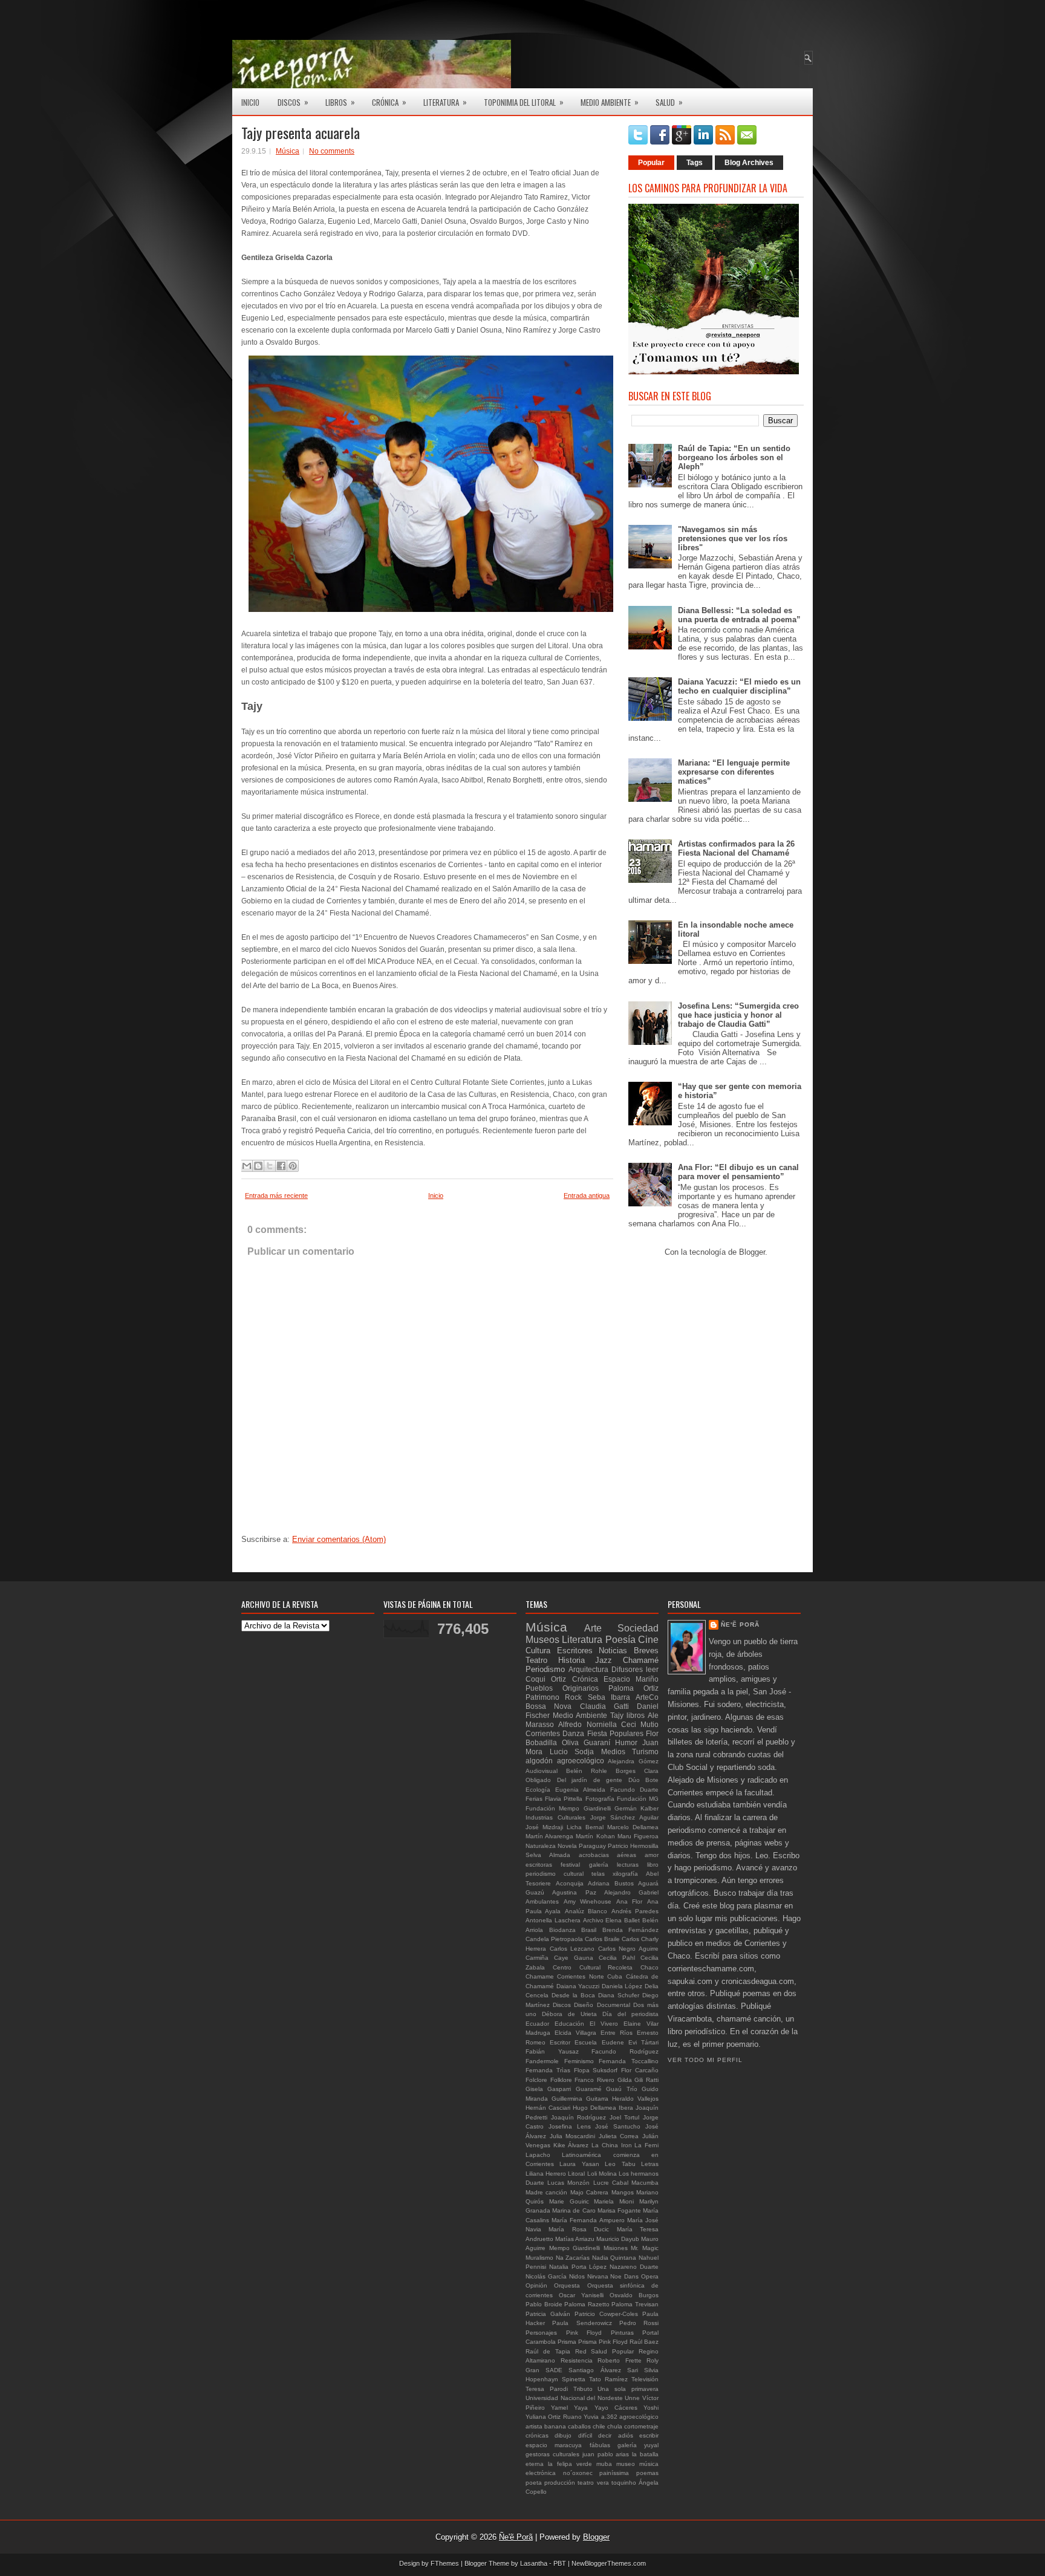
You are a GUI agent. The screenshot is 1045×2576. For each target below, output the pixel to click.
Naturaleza (541, 1846)
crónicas (537, 2435)
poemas (647, 2473)
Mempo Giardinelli (575, 2248)
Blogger (752, 1252)
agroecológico (639, 2417)
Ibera (626, 2108)
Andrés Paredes (635, 1911)
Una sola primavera (628, 2389)
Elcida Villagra (575, 2033)
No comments (332, 151)
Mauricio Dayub (618, 2239)
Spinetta (574, 2379)
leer (652, 1669)
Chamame (540, 1976)
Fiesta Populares (615, 1733)
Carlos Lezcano (572, 1949)
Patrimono (542, 1697)
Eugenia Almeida (580, 1790)
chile (599, 2426)
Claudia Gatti (604, 1706)
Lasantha (534, 2563)
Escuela (586, 2042)
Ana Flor (630, 1901)
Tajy (617, 1715)
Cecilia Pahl (617, 1958)
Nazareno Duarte (634, 2267)
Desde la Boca (573, 1995)
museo (626, 2464)
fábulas (600, 2445)
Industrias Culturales (555, 1817)
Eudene (613, 2042)
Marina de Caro (574, 2210)
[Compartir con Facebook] (281, 1166)
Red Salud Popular (605, 2351)
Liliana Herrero (546, 2174)
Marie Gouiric (569, 2201)
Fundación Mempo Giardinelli (568, 1808)
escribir (649, 2435)
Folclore (536, 2080)
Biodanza (562, 1930)
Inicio (250, 102)
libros (636, 1715)
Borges (626, 1771)
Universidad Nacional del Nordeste (574, 2398)
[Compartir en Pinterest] (293, 1166)
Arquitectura (588, 1669)
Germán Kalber (636, 1808)
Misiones (616, 2248)
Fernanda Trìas (548, 2070)
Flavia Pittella (564, 1799)
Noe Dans (624, 2276)
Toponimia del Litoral (524, 102)
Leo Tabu (620, 2164)
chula (615, 2426)
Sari (633, 2370)
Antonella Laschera (553, 1920)
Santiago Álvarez (594, 2370)
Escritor (560, 2042)
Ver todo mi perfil (705, 2060)
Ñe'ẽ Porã (740, 1625)
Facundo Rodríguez (625, 2051)
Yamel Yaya (569, 2408)
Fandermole (542, 2061)
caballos (579, 2426)
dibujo (563, 2435)
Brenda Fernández (631, 1930)
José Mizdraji (544, 1827)
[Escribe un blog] (258, 1166)
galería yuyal (638, 2445)
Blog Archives (749, 163)
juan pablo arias (606, 2454)
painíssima (614, 2473)
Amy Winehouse (588, 1901)
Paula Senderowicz (582, 2323)
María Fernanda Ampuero (588, 2220)
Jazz (604, 1660)
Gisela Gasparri (548, 2089)
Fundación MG (638, 1799)
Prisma (567, 2342)
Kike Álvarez (571, 2145)
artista (534, 2426)
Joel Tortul (625, 2117)
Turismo (645, 1751)
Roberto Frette (620, 2360)
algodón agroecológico (565, 1761)
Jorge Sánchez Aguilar (625, 1817)
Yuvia (591, 2417)
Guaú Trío (621, 2089)
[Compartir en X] (270, 1166)
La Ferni (646, 2145)
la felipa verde (570, 2464)
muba (604, 2464)
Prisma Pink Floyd (603, 2342)
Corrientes (543, 1733)
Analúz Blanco (586, 1911)
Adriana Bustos (611, 1883)
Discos (293, 102)
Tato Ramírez (608, 2379)
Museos (542, 1640)
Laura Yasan (579, 2164)
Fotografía (600, 1799)
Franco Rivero (594, 2080)
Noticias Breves (629, 1651)
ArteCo (647, 1697)
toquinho (624, 2483)
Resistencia (577, 2360)
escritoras (539, 1865)
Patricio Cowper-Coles (606, 2314)
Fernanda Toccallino (629, 2061)
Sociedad (638, 1628)
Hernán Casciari (548, 2108)
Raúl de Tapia (548, 2351)
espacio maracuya (554, 2445)
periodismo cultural (555, 1874)
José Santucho (618, 2126)
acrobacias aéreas (608, 1855)
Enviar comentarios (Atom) (339, 1539)
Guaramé (589, 2089)
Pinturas (622, 2333)
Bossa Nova (549, 1706)
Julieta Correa (619, 2136)
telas (598, 1874)
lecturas (628, 1865)
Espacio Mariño (631, 1679)
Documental (614, 2005)
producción (560, 2483)
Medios (613, 1751)
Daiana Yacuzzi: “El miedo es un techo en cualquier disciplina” (739, 686)
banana (555, 2426)
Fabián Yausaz (552, 2051)
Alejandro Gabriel (631, 1892)
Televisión (645, 2379)
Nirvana (598, 2276)
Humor (626, 1742)
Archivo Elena (603, 1920)
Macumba (645, 2183)
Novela (567, 1846)
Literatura (445, 102)
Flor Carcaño (640, 2070)
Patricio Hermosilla (633, 1846)
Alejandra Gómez (633, 1761)
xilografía (625, 1874)
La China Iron (611, 2145)
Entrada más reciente (276, 1195)
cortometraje (641, 2426)
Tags (695, 163)
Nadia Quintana (614, 2258)
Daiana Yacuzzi (578, 1986)
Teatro (536, 1660)
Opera (650, 2276)
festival (570, 1865)
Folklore (561, 2080)
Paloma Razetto (587, 2304)
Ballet (632, 1920)
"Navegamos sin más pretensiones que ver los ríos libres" (733, 538)
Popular (651, 163)
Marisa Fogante (619, 2210)
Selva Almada (548, 1855)
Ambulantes (542, 1901)
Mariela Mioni (614, 2201)
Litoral (576, 2174)
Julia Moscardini (573, 2136)
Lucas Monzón (568, 2183)
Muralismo (539, 2258)
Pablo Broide (544, 2304)
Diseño (584, 2005)
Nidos (577, 2276)
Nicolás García (546, 2276)
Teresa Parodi (547, 2389)
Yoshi (651, 2408)
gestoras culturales (552, 2454)
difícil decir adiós (606, 2435)
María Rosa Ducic (579, 2229)
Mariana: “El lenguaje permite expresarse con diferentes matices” (734, 772)
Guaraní (597, 1742)
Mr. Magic (645, 2248)
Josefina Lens (570, 2126)
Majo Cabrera (589, 2192)
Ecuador (537, 2024)
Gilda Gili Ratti (638, 2080)
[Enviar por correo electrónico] (247, 1166)
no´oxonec (578, 2473)
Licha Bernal (585, 1827)
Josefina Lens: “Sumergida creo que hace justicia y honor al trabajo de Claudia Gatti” (738, 1015)
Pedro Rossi (639, 2323)
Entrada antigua (587, 1195)
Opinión (536, 2285)
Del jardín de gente (590, 1780)
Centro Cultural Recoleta (593, 1967)
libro (653, 1865)
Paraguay (592, 1846)
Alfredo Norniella (587, 1724)
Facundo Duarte (634, 1790)
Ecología (538, 1790)
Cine (648, 1640)
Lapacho (538, 2155)
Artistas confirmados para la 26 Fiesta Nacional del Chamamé (736, 848)
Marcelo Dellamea (633, 1827)
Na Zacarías (573, 2258)
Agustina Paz (574, 1892)
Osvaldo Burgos (634, 2295)
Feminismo (579, 2061)
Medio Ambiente (610, 102)
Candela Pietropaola (554, 1939)
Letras (650, 2164)
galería (599, 1865)
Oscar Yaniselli (581, 2295)
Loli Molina (602, 2174)
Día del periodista (630, 2014)
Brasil (589, 1930)
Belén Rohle (587, 1771)
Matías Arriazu (575, 2239)
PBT (560, 2563)
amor (652, 1855)
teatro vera (593, 2483)
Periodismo (545, 1669)
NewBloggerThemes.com (609, 2563)
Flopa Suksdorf (596, 2070)
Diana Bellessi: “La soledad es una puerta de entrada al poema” (739, 615)
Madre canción (546, 2192)
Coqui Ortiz (546, 1679)
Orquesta (567, 2285)
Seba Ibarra (609, 1697)
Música (288, 151)
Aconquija (570, 1883)
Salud (669, 102)
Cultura (538, 1651)
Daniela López (622, 1986)
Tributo (583, 2389)
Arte (593, 1628)
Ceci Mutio (640, 1724)
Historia (571, 1660)
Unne (632, 2398)
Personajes (541, 2333)
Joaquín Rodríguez (579, 2117)
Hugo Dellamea (594, 2108)
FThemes (445, 2563)
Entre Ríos (617, 2033)
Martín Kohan (595, 1836)
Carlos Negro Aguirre (628, 1949)
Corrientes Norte (580, 1976)
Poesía (620, 1640)
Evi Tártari (643, 2042)
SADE (554, 2370)
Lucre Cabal (611, 2183)
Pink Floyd (584, 2333)
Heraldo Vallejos (635, 2099)
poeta (534, 2483)
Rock (573, 1697)
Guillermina (567, 2099)
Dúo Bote (644, 1780)
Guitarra (597, 2099)
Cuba (615, 1976)
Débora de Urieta (569, 2014)
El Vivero (604, 2024)
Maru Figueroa (638, 1836)
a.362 (609, 2417)
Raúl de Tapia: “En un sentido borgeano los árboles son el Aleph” (734, 457)
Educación (569, 2024)
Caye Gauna (574, 1958)
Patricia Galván (548, 2314)
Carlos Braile (602, 1939)
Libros (340, 102)
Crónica (389, 102)
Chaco (649, 1967)
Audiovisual (542, 1771)
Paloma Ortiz (633, 1688)
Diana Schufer (619, 1995)
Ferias (534, 1799)
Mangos (623, 2192)
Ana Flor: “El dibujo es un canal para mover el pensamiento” (738, 1172)
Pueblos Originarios (562, 1688)
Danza (573, 1733)
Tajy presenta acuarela (301, 132)
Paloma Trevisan (635, 2304)
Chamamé (641, 1660)
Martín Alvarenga (549, 1836)
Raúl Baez (644, 2342)
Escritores (575, 1651)
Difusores (627, 1669)
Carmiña (537, 1958)
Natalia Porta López (578, 2267)
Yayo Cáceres (616, 2408)
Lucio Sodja (572, 1751)
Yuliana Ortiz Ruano (554, 2417)
